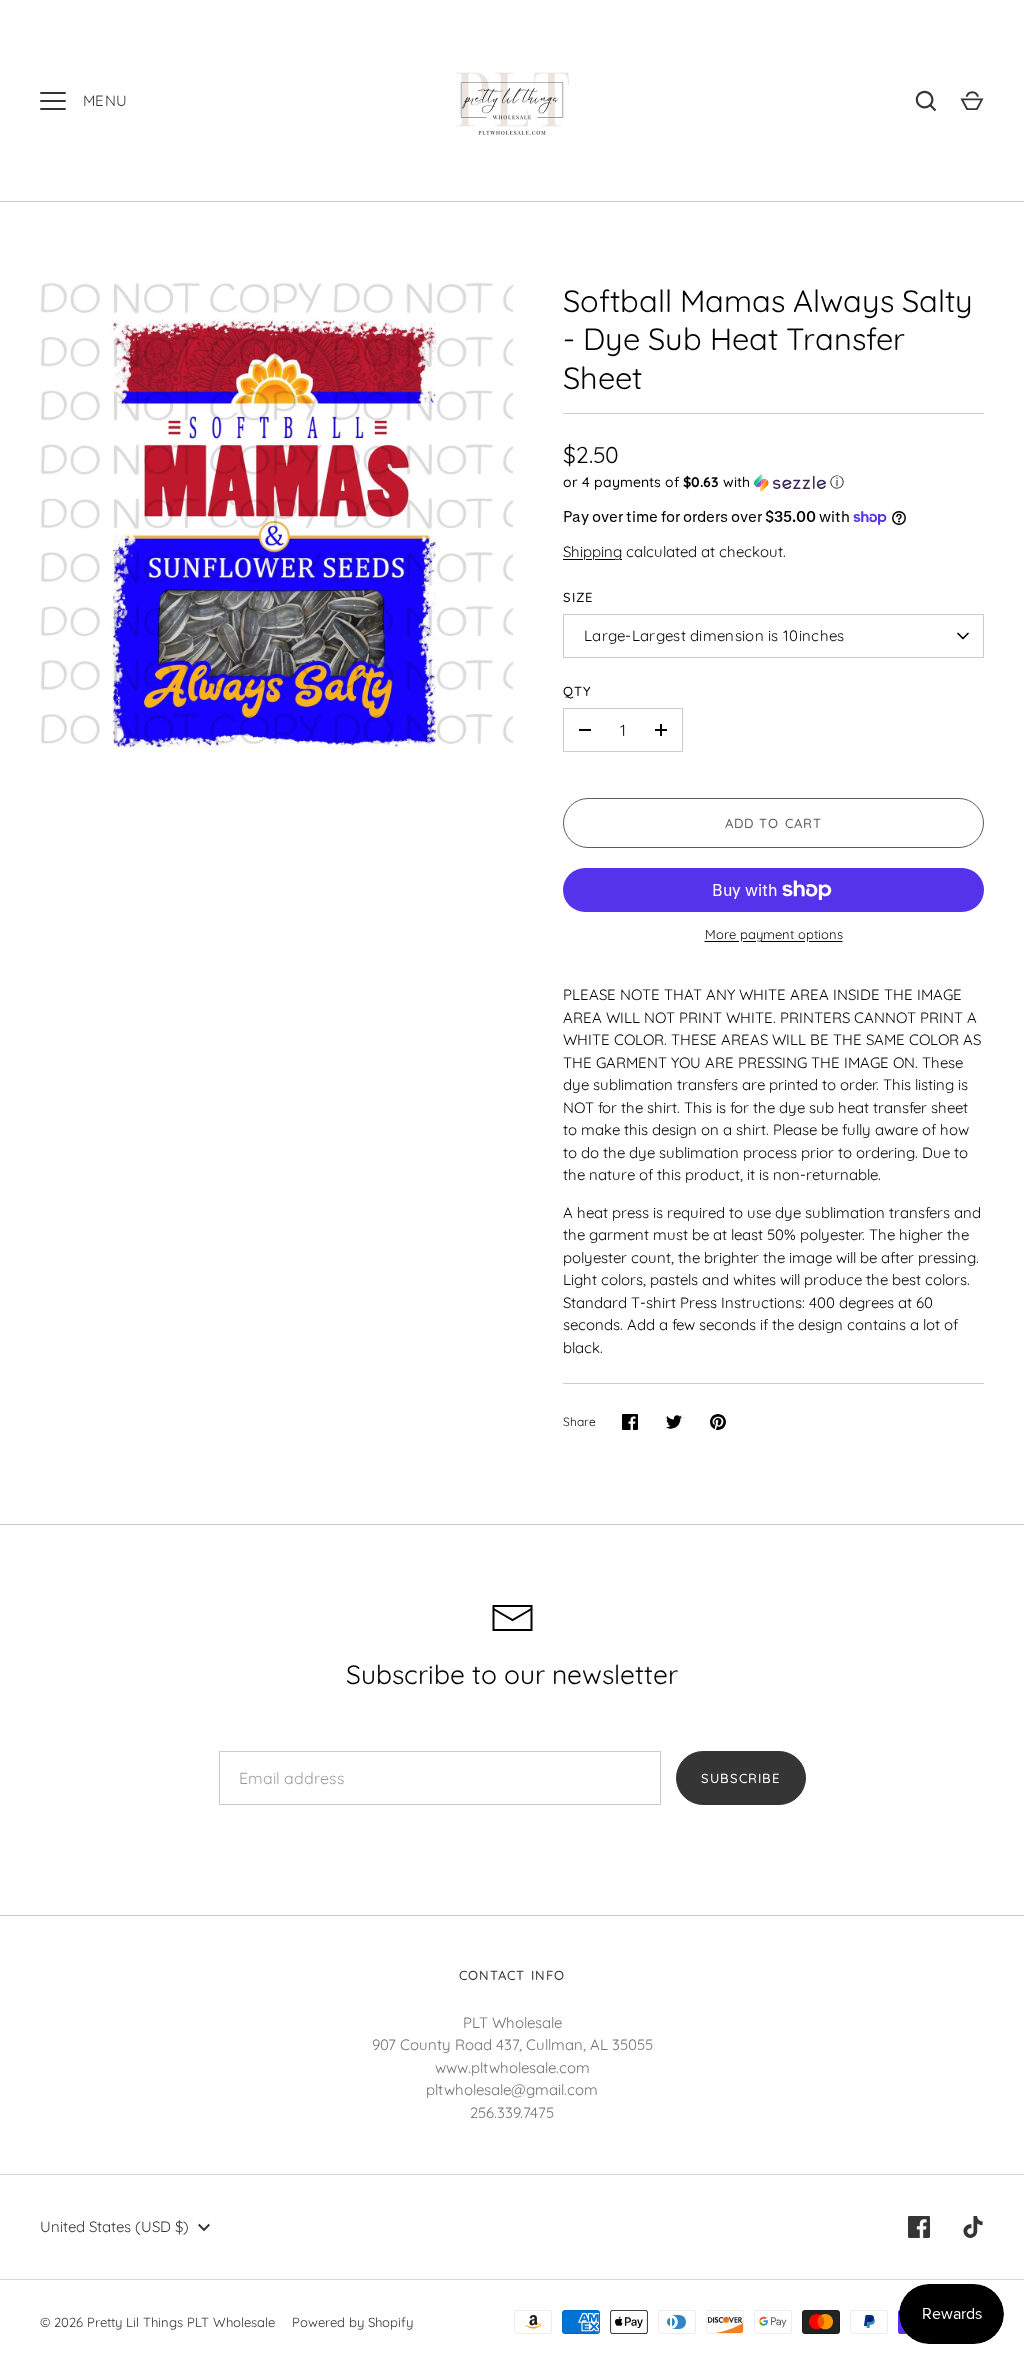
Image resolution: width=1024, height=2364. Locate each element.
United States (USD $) (114, 2226)
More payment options (774, 934)
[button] (773, 482)
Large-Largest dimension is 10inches (714, 635)
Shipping (592, 551)
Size (578, 597)
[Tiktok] (973, 2227)
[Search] (926, 101)
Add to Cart (773, 823)
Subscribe (740, 1778)
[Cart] (972, 101)
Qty (577, 691)
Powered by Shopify (352, 2322)
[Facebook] (919, 2227)
